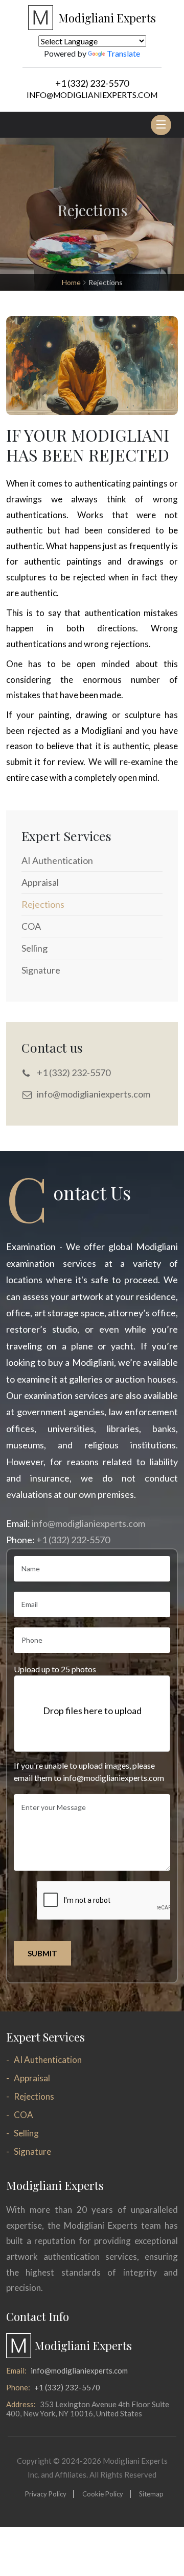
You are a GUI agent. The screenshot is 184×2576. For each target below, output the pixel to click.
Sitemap (151, 2494)
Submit (42, 1953)
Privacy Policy (46, 2494)
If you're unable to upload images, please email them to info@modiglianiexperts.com (89, 1771)
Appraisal (32, 2078)
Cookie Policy (103, 2494)
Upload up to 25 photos (55, 1669)
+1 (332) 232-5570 (92, 83)
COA (24, 2115)
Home (71, 282)
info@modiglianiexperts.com (92, 95)
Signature (32, 2151)
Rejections (34, 2096)
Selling (26, 2133)
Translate (123, 53)
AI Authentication (48, 2060)
